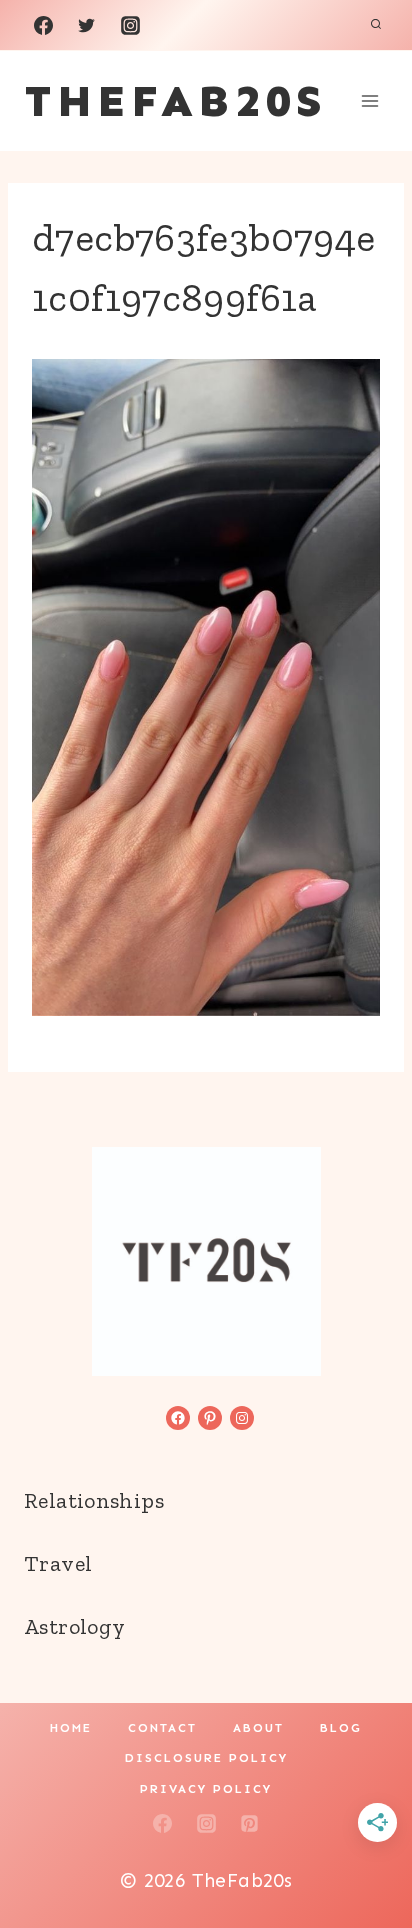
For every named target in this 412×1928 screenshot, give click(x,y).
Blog (341, 1728)
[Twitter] (87, 25)
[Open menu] (369, 100)
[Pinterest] (250, 1824)
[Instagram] (130, 25)
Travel (58, 1563)
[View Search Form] (376, 25)
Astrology (74, 1626)
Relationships (94, 1500)
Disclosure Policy (206, 1758)
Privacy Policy (206, 1789)
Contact (162, 1728)
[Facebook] (43, 25)
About (258, 1728)
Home (71, 1728)
